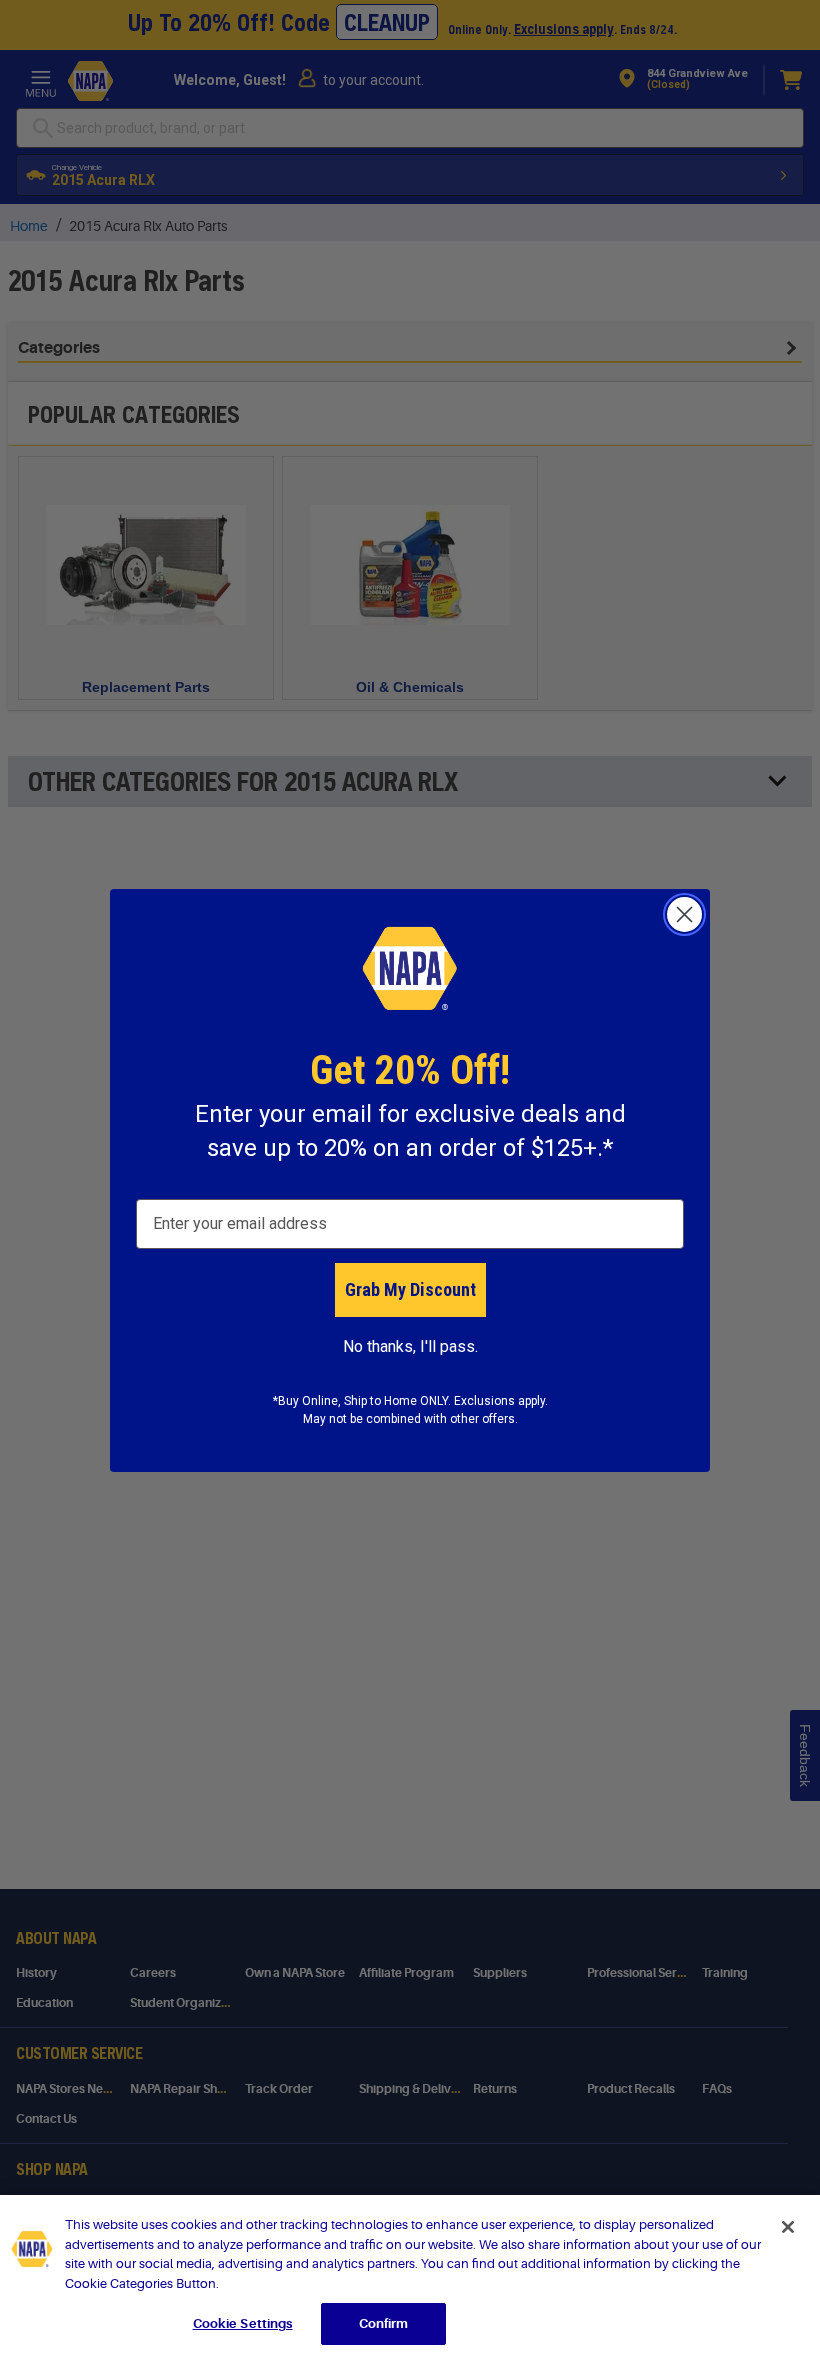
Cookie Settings (243, 2323)
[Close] (788, 2227)
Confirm (384, 2323)
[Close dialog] (684, 914)
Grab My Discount (410, 1289)
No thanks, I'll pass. (410, 1346)
